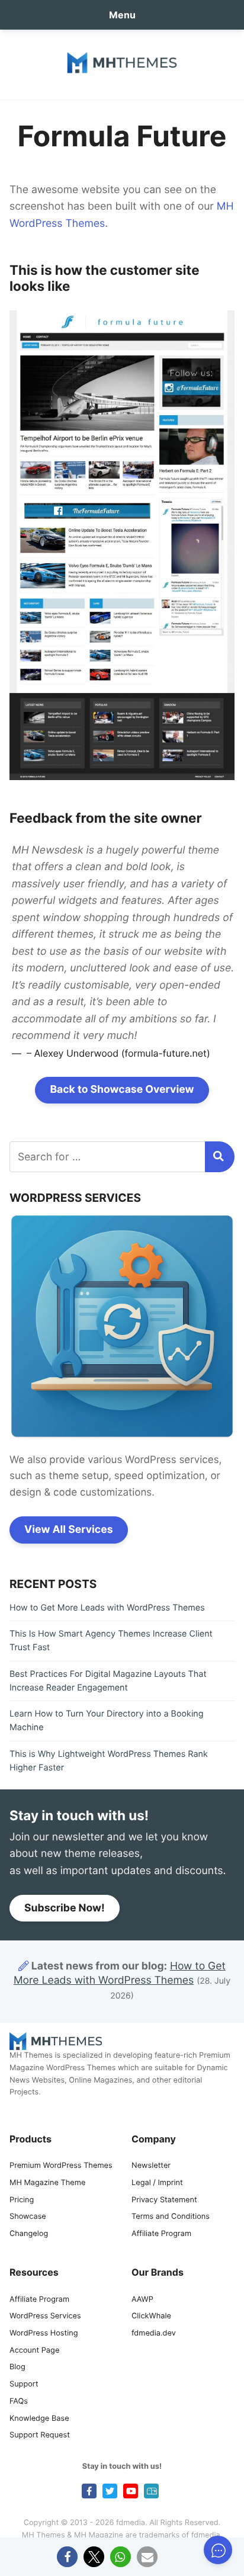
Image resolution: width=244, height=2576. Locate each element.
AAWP (142, 2300)
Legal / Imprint (157, 2183)
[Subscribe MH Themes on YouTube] (131, 2491)
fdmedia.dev (154, 2333)
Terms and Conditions (171, 2217)
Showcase (28, 2217)
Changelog (29, 2234)
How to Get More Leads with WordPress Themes (107, 1608)
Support (24, 2384)
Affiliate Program (161, 2234)
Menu (122, 15)
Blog (17, 2367)
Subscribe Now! (65, 1908)
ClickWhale (151, 2316)
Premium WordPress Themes (61, 2166)
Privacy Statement (164, 2200)
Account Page (34, 2351)
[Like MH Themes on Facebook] (89, 2491)
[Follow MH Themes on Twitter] (110, 2491)
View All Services (69, 1530)
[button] (67, 2557)
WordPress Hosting (44, 2333)
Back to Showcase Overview (122, 1090)
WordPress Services (45, 2316)
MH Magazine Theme (47, 2183)
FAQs (19, 2402)
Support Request (40, 2435)
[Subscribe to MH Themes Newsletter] (151, 2491)
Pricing (22, 2200)
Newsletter (151, 2166)
